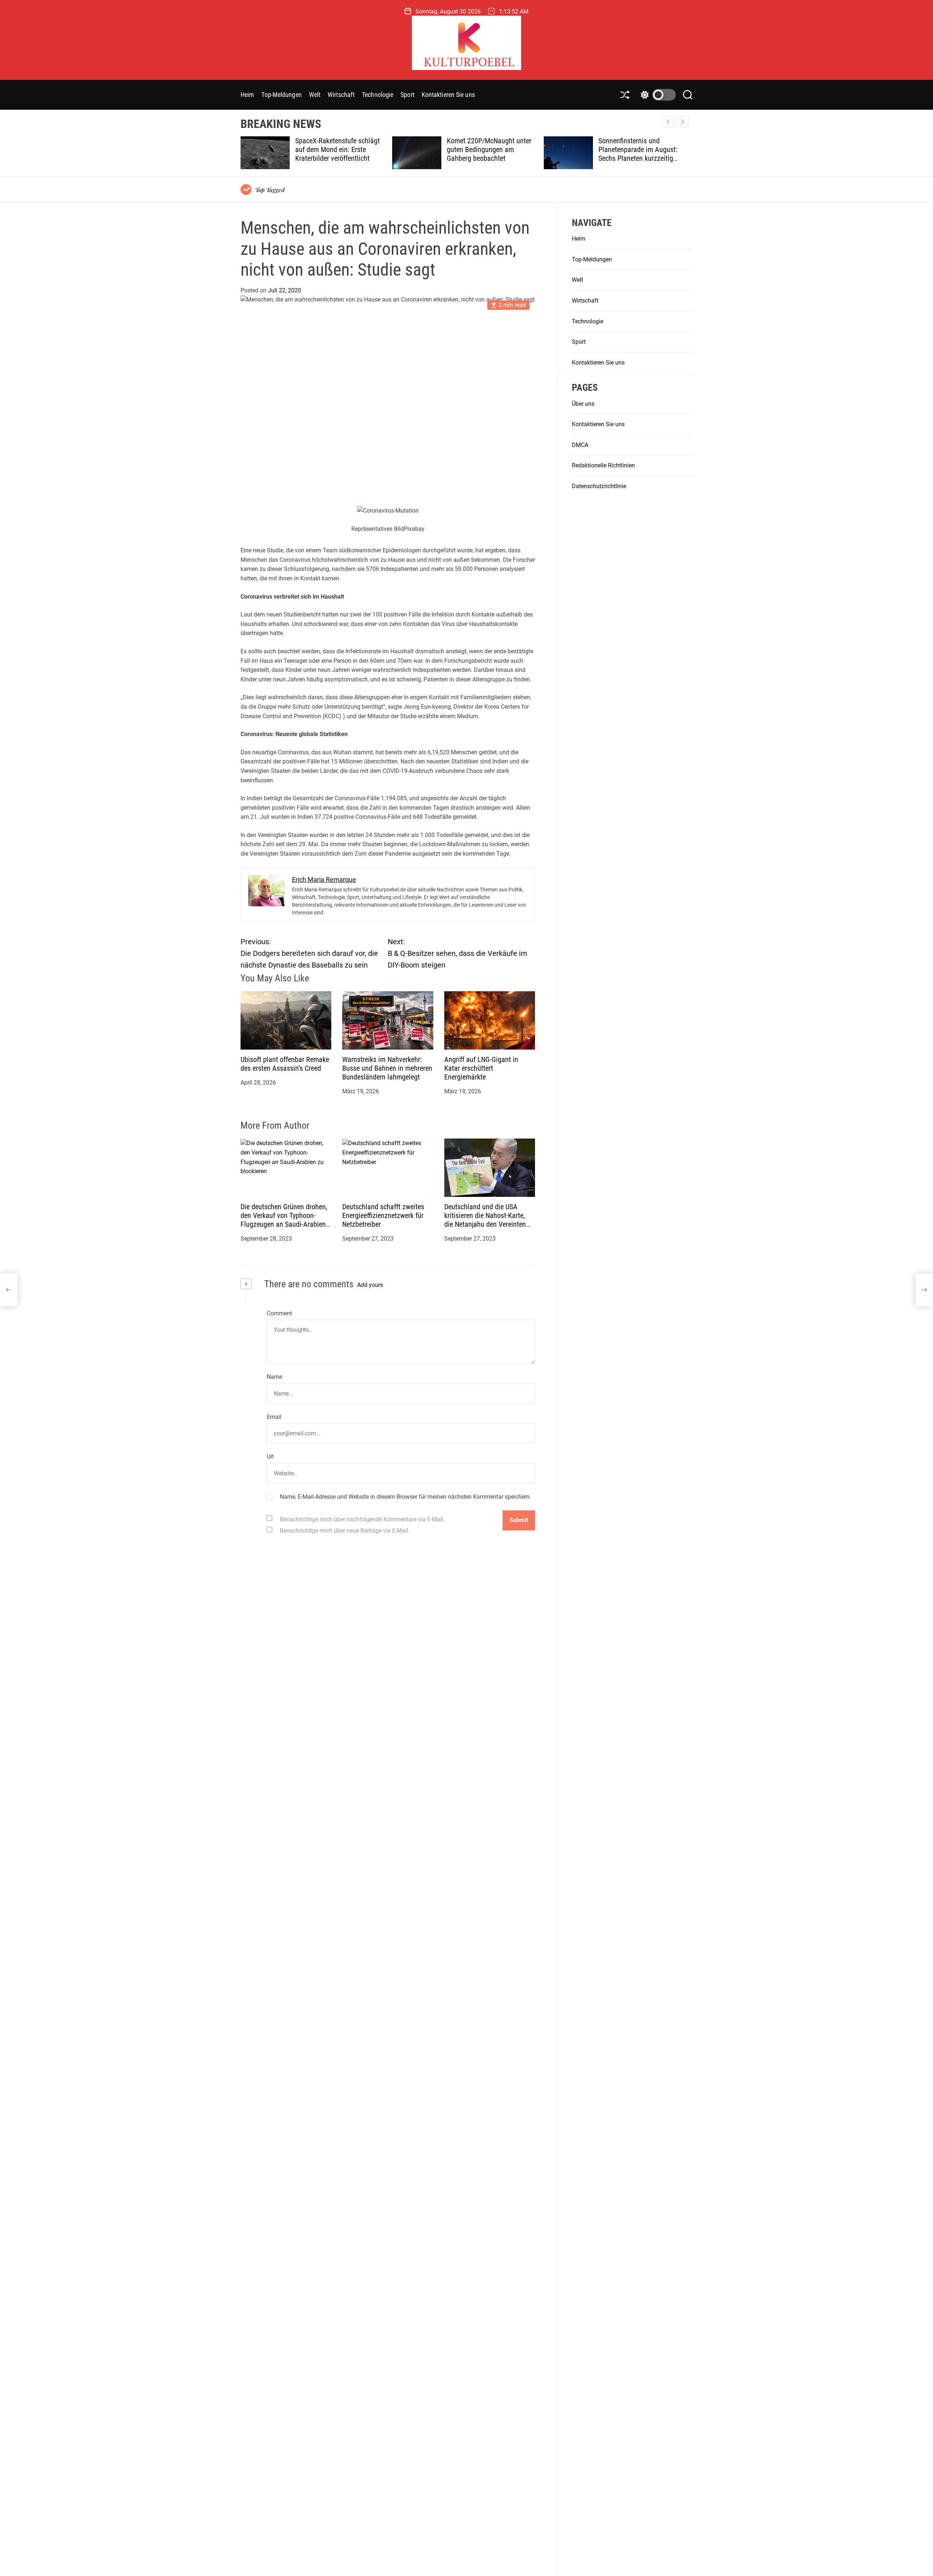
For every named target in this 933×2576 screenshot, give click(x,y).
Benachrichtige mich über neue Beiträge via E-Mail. (345, 1531)
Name (274, 1377)
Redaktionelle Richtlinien (603, 466)
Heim (247, 95)
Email (274, 1417)
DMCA (580, 445)
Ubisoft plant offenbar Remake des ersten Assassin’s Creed (285, 1064)
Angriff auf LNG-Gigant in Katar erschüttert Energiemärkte (481, 1069)
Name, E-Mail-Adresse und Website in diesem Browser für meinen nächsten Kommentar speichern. (405, 1497)
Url (270, 1457)
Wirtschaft (341, 95)
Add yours (370, 1285)
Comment (279, 1313)
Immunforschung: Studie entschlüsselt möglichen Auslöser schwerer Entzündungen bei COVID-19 (640, 154)
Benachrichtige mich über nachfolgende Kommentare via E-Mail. (362, 1519)
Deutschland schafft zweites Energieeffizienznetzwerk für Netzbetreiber (383, 1216)
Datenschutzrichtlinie (599, 486)
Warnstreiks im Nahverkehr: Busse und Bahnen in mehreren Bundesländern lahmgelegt (387, 1069)
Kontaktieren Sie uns (448, 95)
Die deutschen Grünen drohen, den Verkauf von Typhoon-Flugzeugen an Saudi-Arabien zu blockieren (284, 1220)
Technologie (378, 95)
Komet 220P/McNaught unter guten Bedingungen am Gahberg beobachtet (338, 149)
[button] (682, 122)
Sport (407, 95)
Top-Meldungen (281, 95)
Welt (315, 95)
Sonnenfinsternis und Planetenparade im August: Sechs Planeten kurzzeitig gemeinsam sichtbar (487, 154)
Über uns (583, 404)
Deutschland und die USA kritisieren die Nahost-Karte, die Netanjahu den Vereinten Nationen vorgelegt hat (485, 1220)
